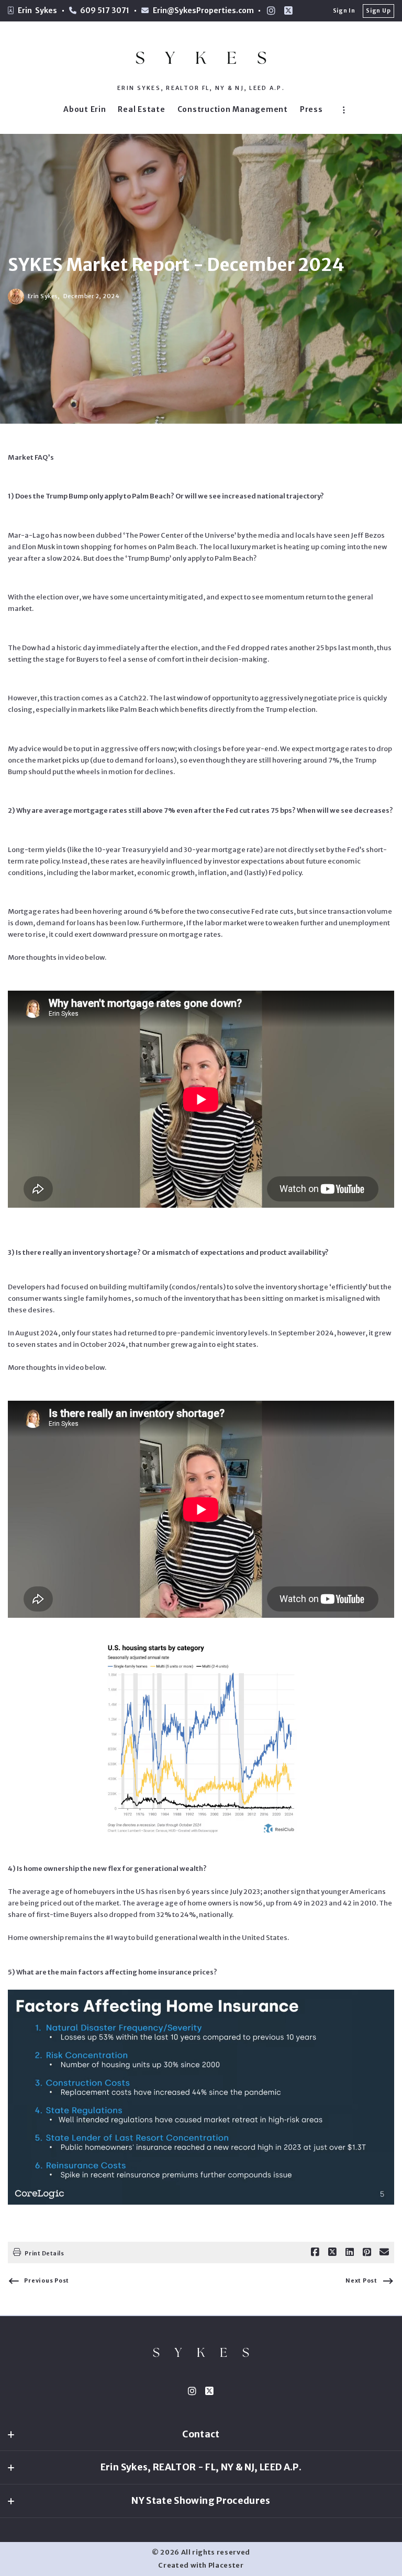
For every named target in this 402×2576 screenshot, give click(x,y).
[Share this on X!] (332, 2252)
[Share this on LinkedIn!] (350, 2252)
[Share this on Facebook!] (315, 2252)
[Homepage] (201, 58)
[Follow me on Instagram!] (271, 11)
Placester (226, 2565)
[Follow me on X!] (288, 11)
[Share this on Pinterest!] (367, 2252)
